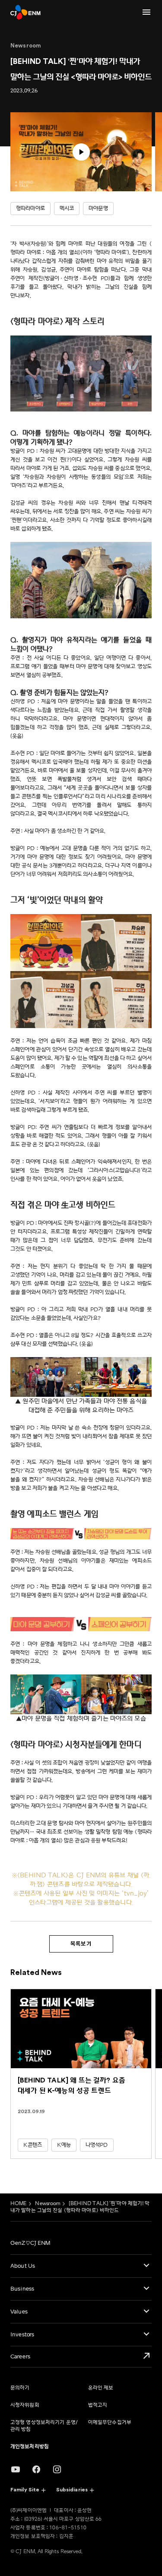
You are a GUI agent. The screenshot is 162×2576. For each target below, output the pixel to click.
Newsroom (48, 2204)
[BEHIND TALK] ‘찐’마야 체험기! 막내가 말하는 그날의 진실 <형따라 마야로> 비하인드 (80, 2207)
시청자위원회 (25, 2405)
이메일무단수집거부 (110, 2423)
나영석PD (97, 2145)
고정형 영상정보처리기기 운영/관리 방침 (44, 2426)
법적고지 (98, 2405)
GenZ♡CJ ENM (30, 2243)
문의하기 (20, 2388)
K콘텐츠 (33, 2145)
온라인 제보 (101, 2388)
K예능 (64, 2145)
